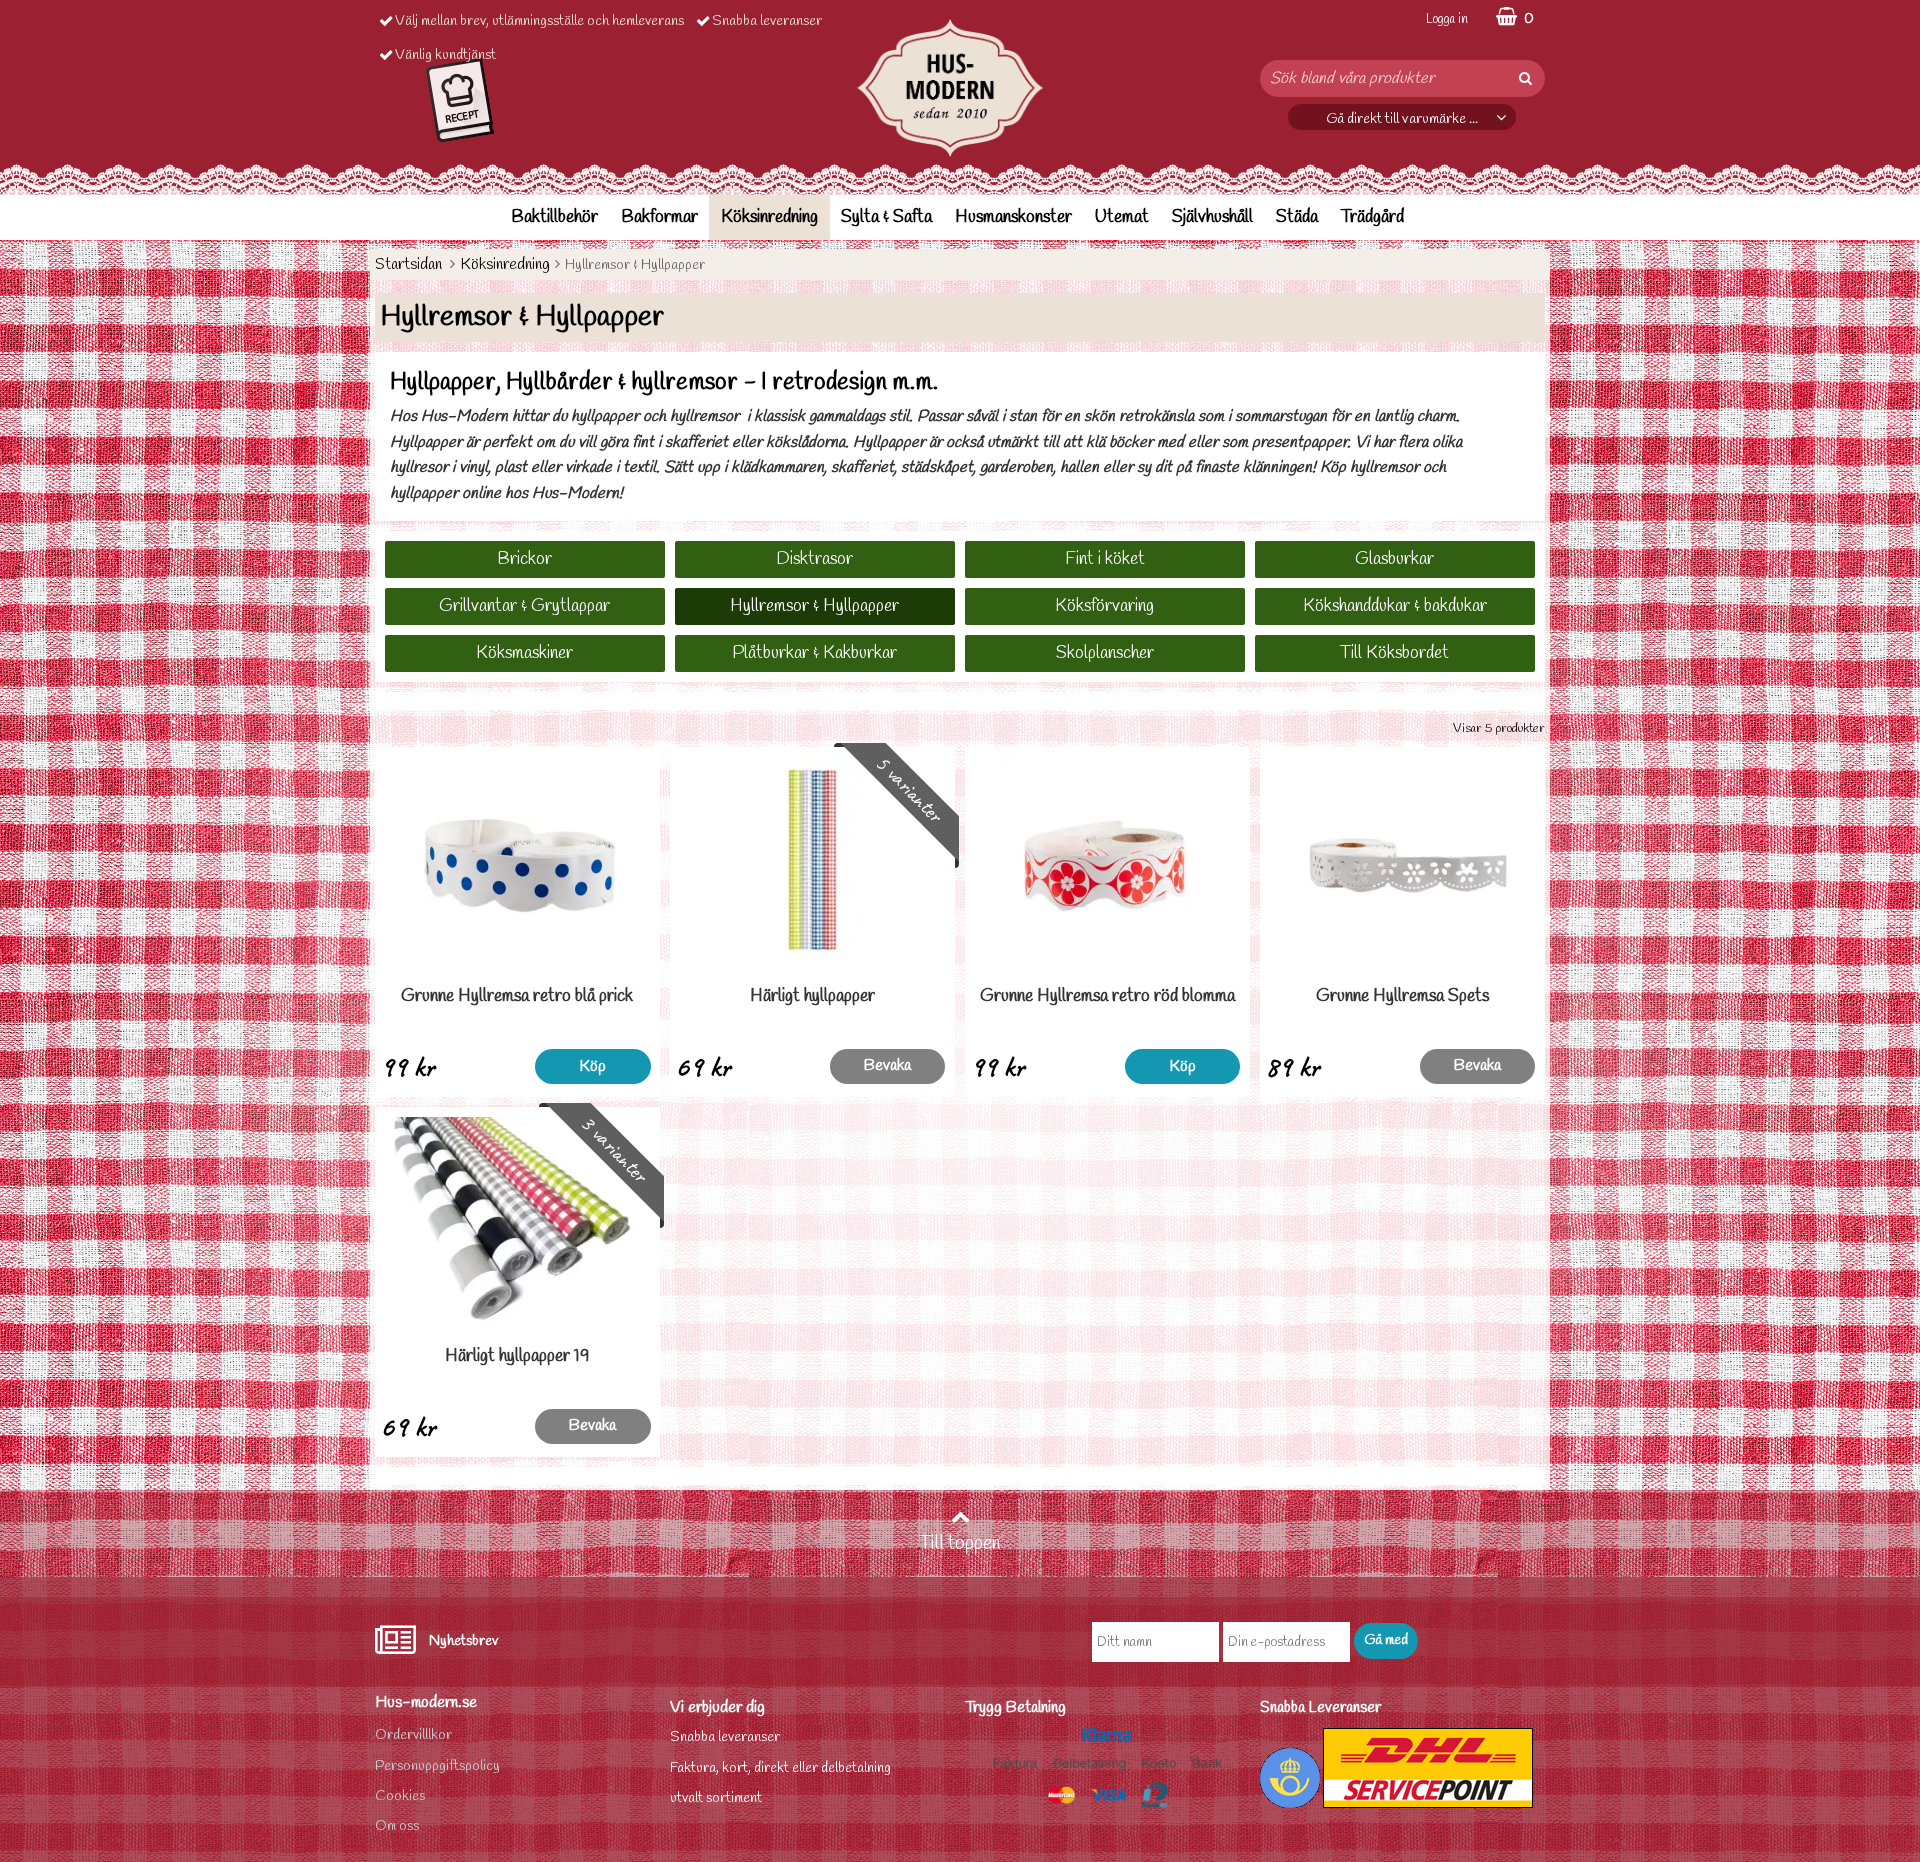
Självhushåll (1212, 217)
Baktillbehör (554, 217)
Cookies (400, 1796)
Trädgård (1372, 217)
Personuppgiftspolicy (437, 1766)
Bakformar (659, 217)
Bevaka (887, 1065)
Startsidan (408, 264)
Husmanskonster (1013, 217)
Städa (1297, 217)
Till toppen (960, 1544)
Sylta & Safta (886, 217)
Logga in (1447, 19)
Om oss (397, 1826)
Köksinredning (769, 217)
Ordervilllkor (413, 1735)
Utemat (1122, 217)
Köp (592, 1066)
